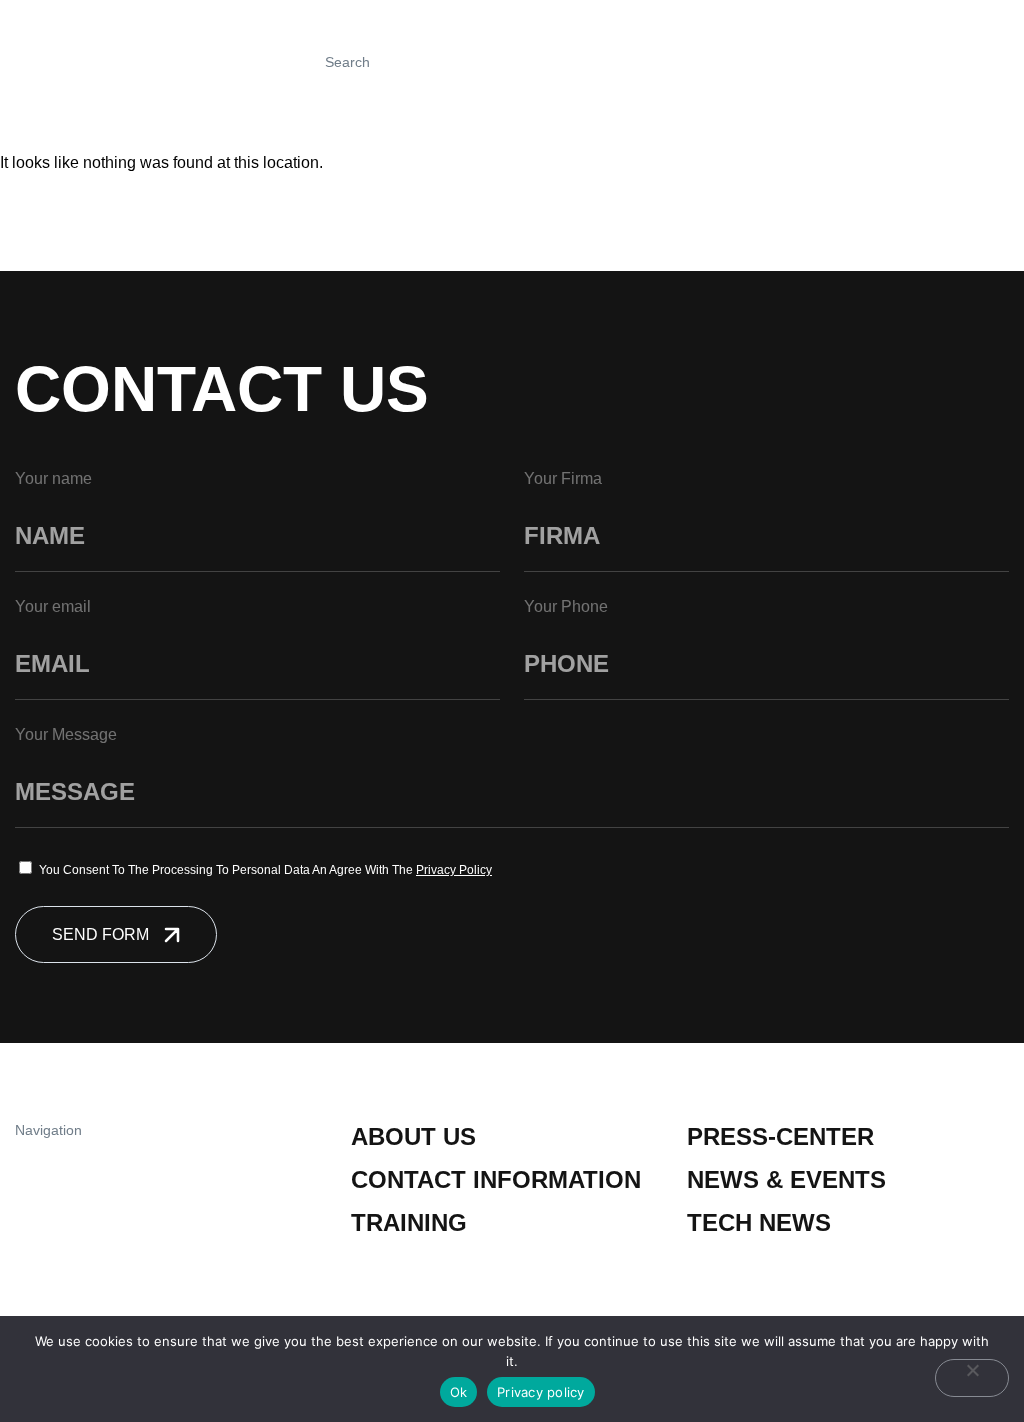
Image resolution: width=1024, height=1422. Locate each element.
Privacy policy (541, 1392)
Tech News (759, 1222)
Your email (53, 606)
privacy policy (454, 870)
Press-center (780, 1136)
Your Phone (566, 606)
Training (409, 1222)
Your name (53, 478)
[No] (972, 1378)
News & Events (786, 1179)
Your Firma (563, 478)
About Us (413, 1136)
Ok (459, 1392)
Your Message (66, 734)
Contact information (496, 1179)
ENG (942, 62)
